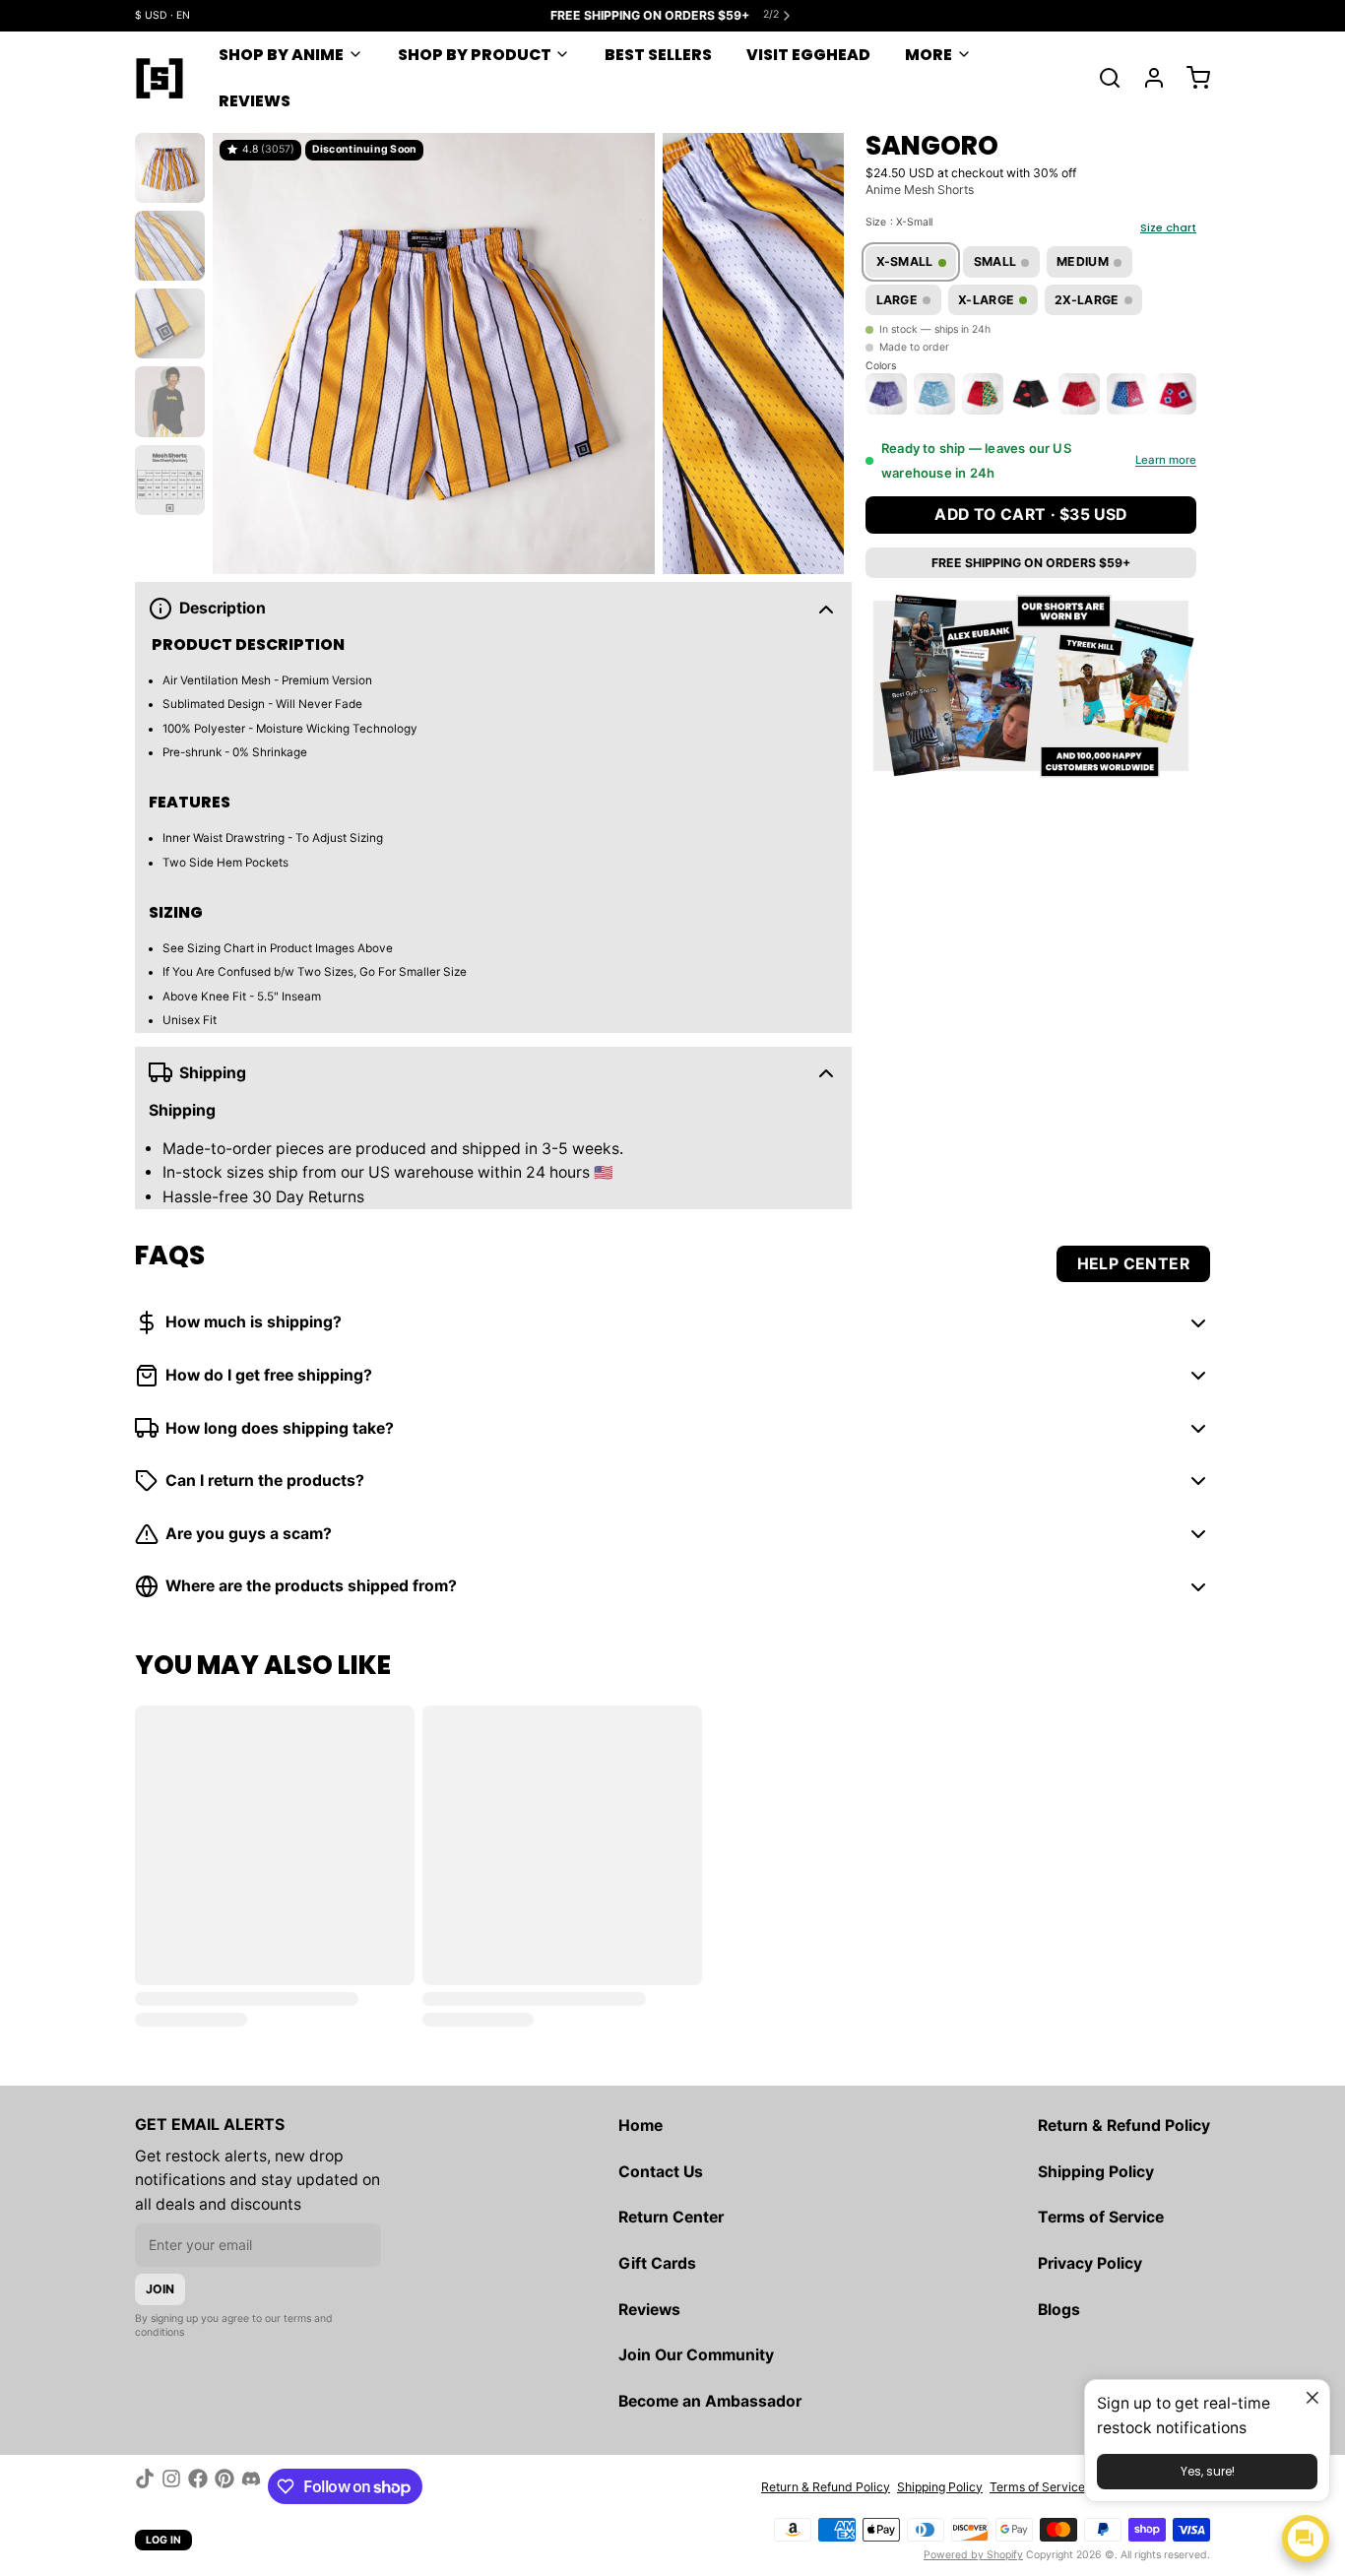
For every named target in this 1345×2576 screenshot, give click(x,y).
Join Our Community (696, 2355)
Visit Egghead (808, 55)
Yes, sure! (1208, 2471)
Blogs (1059, 2310)
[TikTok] (145, 2486)
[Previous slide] (240, 350)
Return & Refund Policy (1124, 2125)
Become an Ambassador (710, 2401)
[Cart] (1191, 78)
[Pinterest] (224, 2486)
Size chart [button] (1168, 227)
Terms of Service (1101, 2217)
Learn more (1166, 461)
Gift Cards (657, 2263)
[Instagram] (171, 2486)
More (929, 55)
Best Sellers (658, 55)
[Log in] (1147, 78)
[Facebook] (198, 2486)
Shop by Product (475, 55)
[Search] (1103, 78)
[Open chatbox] (1306, 2539)
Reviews (255, 101)
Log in (164, 2540)
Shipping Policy (1096, 2172)
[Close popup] (1312, 2397)
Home (640, 2125)
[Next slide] (817, 350)
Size (899, 222)
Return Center (671, 2217)
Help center (1133, 1264)
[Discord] (251, 2486)
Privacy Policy (1090, 2263)
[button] (1031, 515)
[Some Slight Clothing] (160, 78)
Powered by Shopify (973, 2555)
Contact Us (661, 2172)
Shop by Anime (281, 55)
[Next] (1178, 392)
